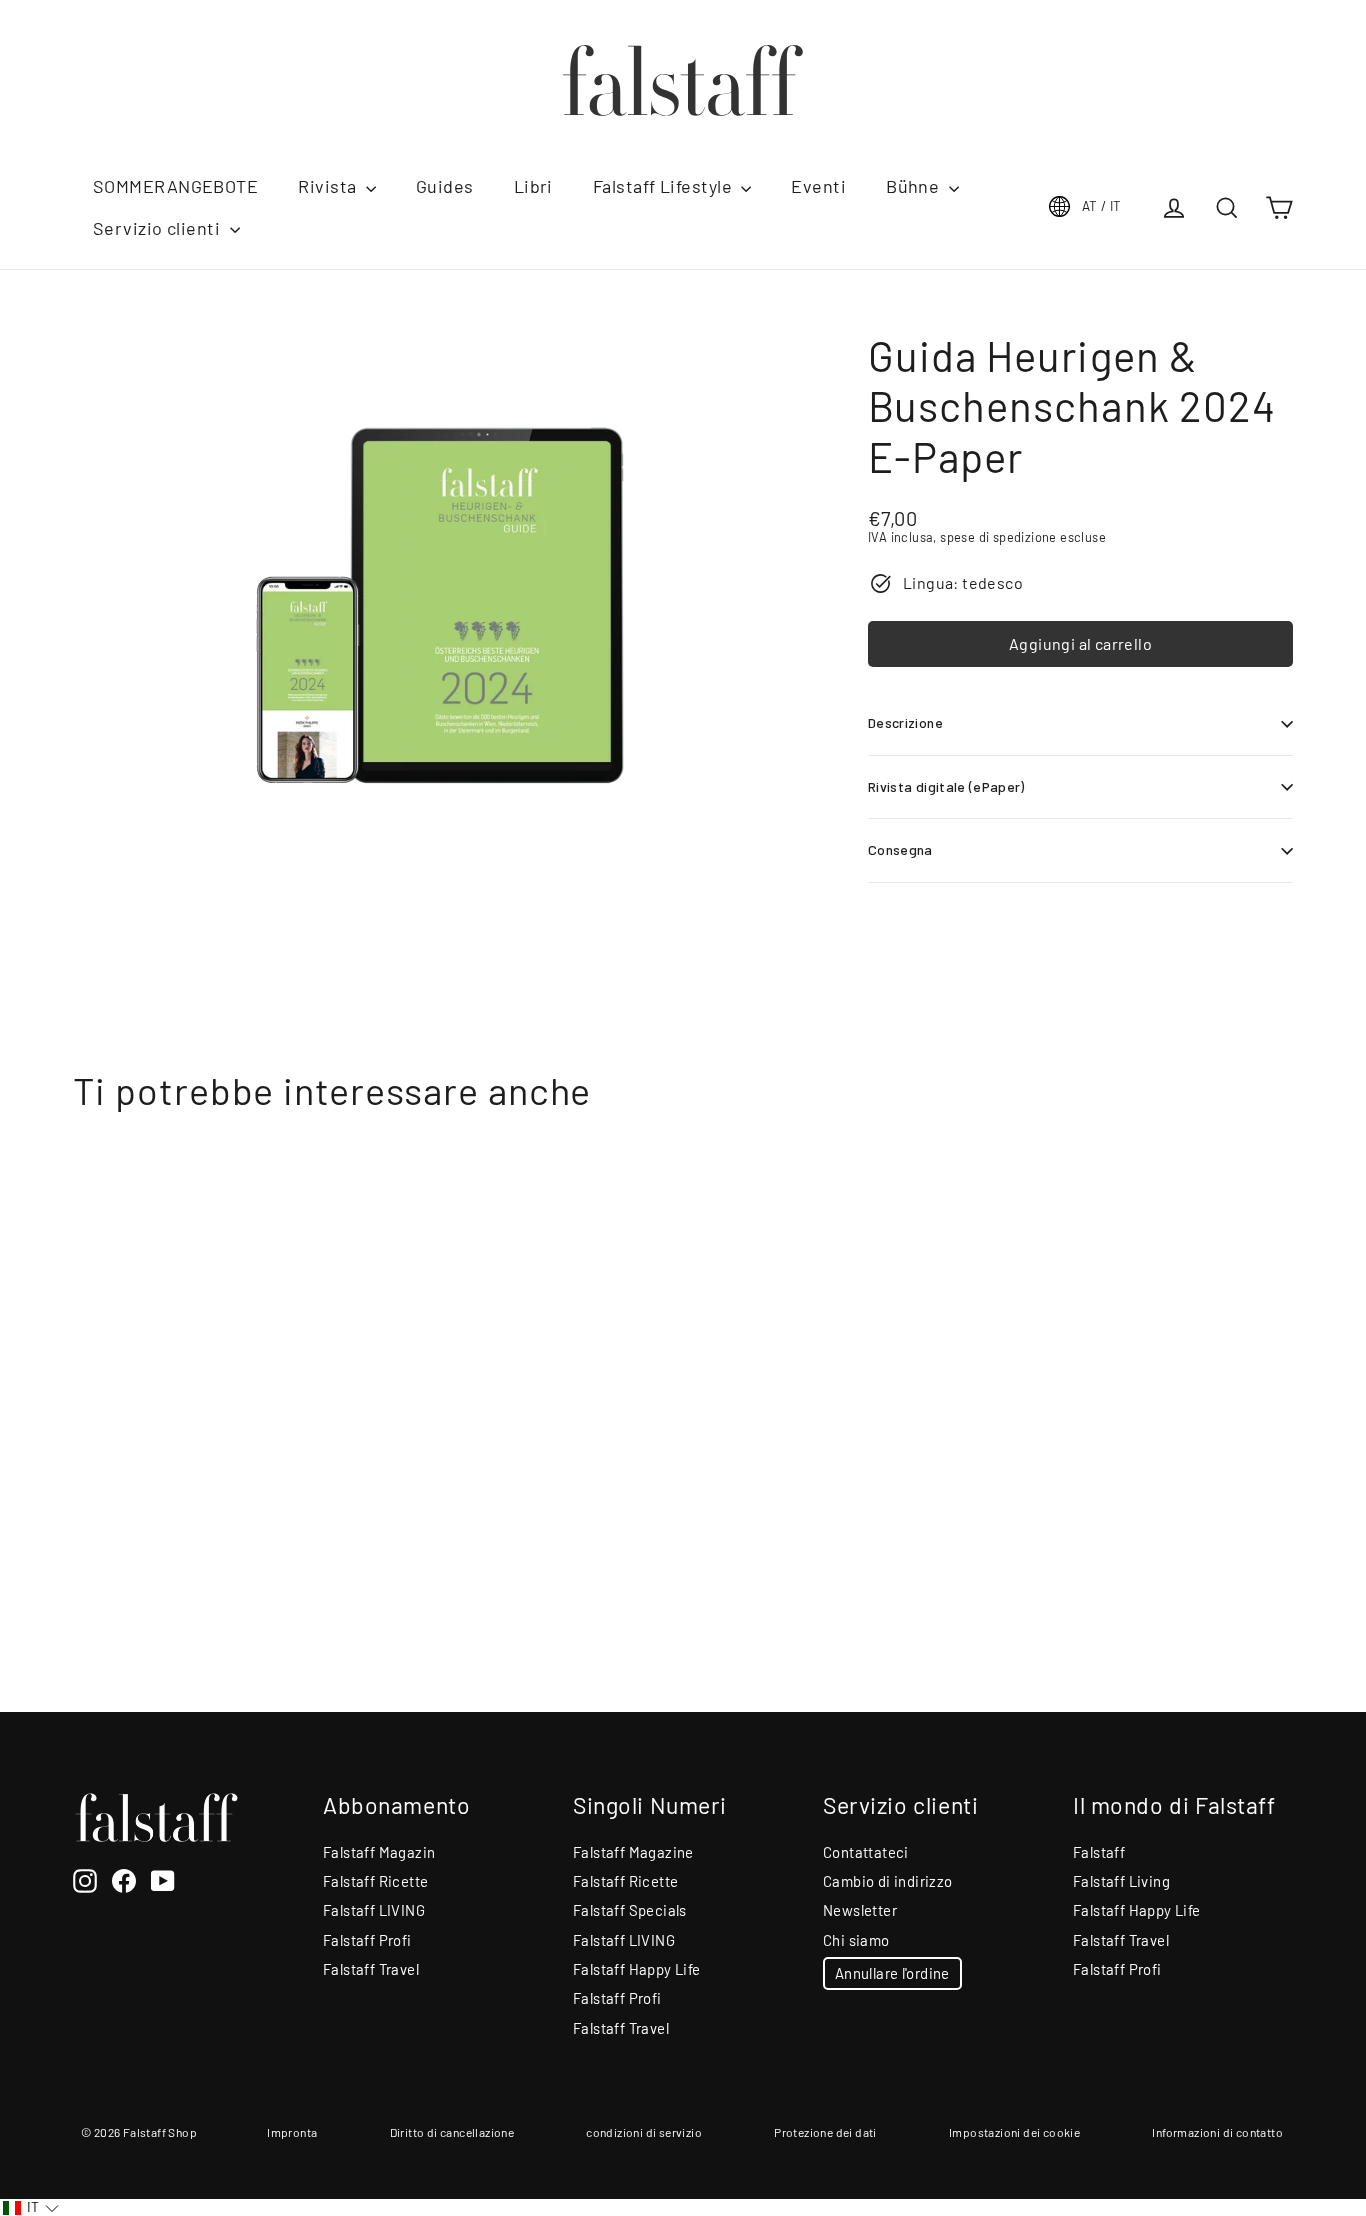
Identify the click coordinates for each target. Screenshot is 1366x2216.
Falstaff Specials (630, 1910)
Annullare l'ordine (892, 1973)
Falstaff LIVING (374, 1910)
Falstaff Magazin (379, 1852)
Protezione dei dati (825, 2132)
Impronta (292, 2132)
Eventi (818, 186)
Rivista (329, 186)
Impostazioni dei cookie (1014, 2132)
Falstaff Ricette (375, 1881)
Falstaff (1099, 1852)
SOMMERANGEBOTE (175, 186)
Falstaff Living (1121, 1881)
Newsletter (860, 1910)
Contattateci (866, 1852)
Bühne (915, 186)
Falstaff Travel (371, 1969)
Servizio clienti (159, 228)
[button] (31, 2207)
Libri (533, 186)
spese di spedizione (998, 537)
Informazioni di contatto (1217, 2132)
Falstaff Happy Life (637, 1969)
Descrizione (905, 722)
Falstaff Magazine (633, 1852)
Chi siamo (856, 1940)
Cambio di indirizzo (888, 1881)
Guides (445, 186)
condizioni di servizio (644, 2132)
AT (1102, 206)
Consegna (900, 849)
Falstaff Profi (367, 1940)
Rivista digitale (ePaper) (946, 786)
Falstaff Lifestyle (665, 186)
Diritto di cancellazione (452, 2132)
